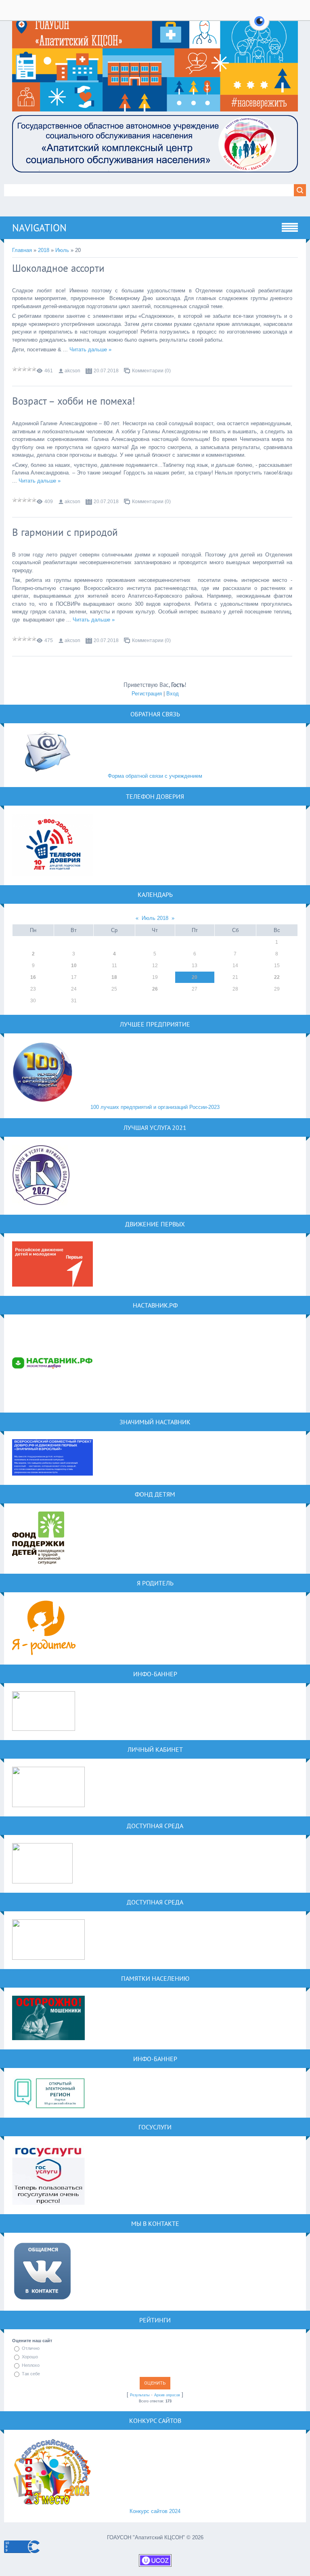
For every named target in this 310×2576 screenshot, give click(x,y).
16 (33, 977)
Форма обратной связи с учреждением (155, 776)
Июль (62, 250)
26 (155, 989)
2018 (44, 250)
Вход (173, 694)
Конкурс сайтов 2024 (155, 2511)
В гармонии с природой (65, 532)
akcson (72, 371)
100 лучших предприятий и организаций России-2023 (155, 1107)
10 (74, 966)
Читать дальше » (90, 350)
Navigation (39, 228)
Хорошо (30, 2357)
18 (114, 977)
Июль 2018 (155, 918)
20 (195, 977)
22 (277, 977)
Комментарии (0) (151, 371)
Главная (22, 250)
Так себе (31, 2374)
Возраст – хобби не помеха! (74, 401)
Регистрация (147, 694)
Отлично (31, 2348)
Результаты (140, 2395)
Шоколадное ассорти (58, 268)
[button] (259, 26)
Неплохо (31, 2365)
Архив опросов (167, 2395)
